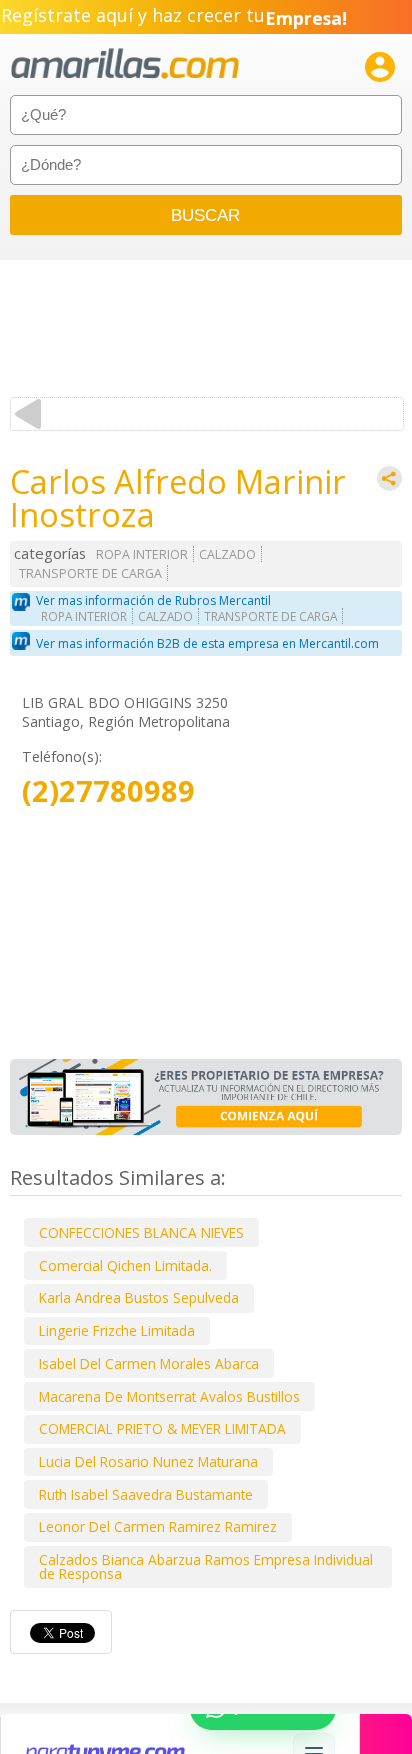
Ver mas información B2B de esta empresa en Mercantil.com (207, 643)
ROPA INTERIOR (142, 554)
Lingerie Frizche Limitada (117, 1330)
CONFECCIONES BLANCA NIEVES (141, 1232)
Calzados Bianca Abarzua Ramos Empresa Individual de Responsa (206, 1566)
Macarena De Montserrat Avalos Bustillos (169, 1396)
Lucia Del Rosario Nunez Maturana (148, 1461)
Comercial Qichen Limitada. (125, 1265)
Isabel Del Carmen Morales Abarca (149, 1363)
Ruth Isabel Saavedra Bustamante (146, 1494)
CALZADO (227, 554)
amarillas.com (125, 64)
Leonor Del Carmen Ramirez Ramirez (158, 1526)
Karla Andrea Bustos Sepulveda (139, 1297)
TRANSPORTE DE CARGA (90, 573)
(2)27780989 (108, 791)
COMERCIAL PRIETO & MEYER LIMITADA (162, 1428)
